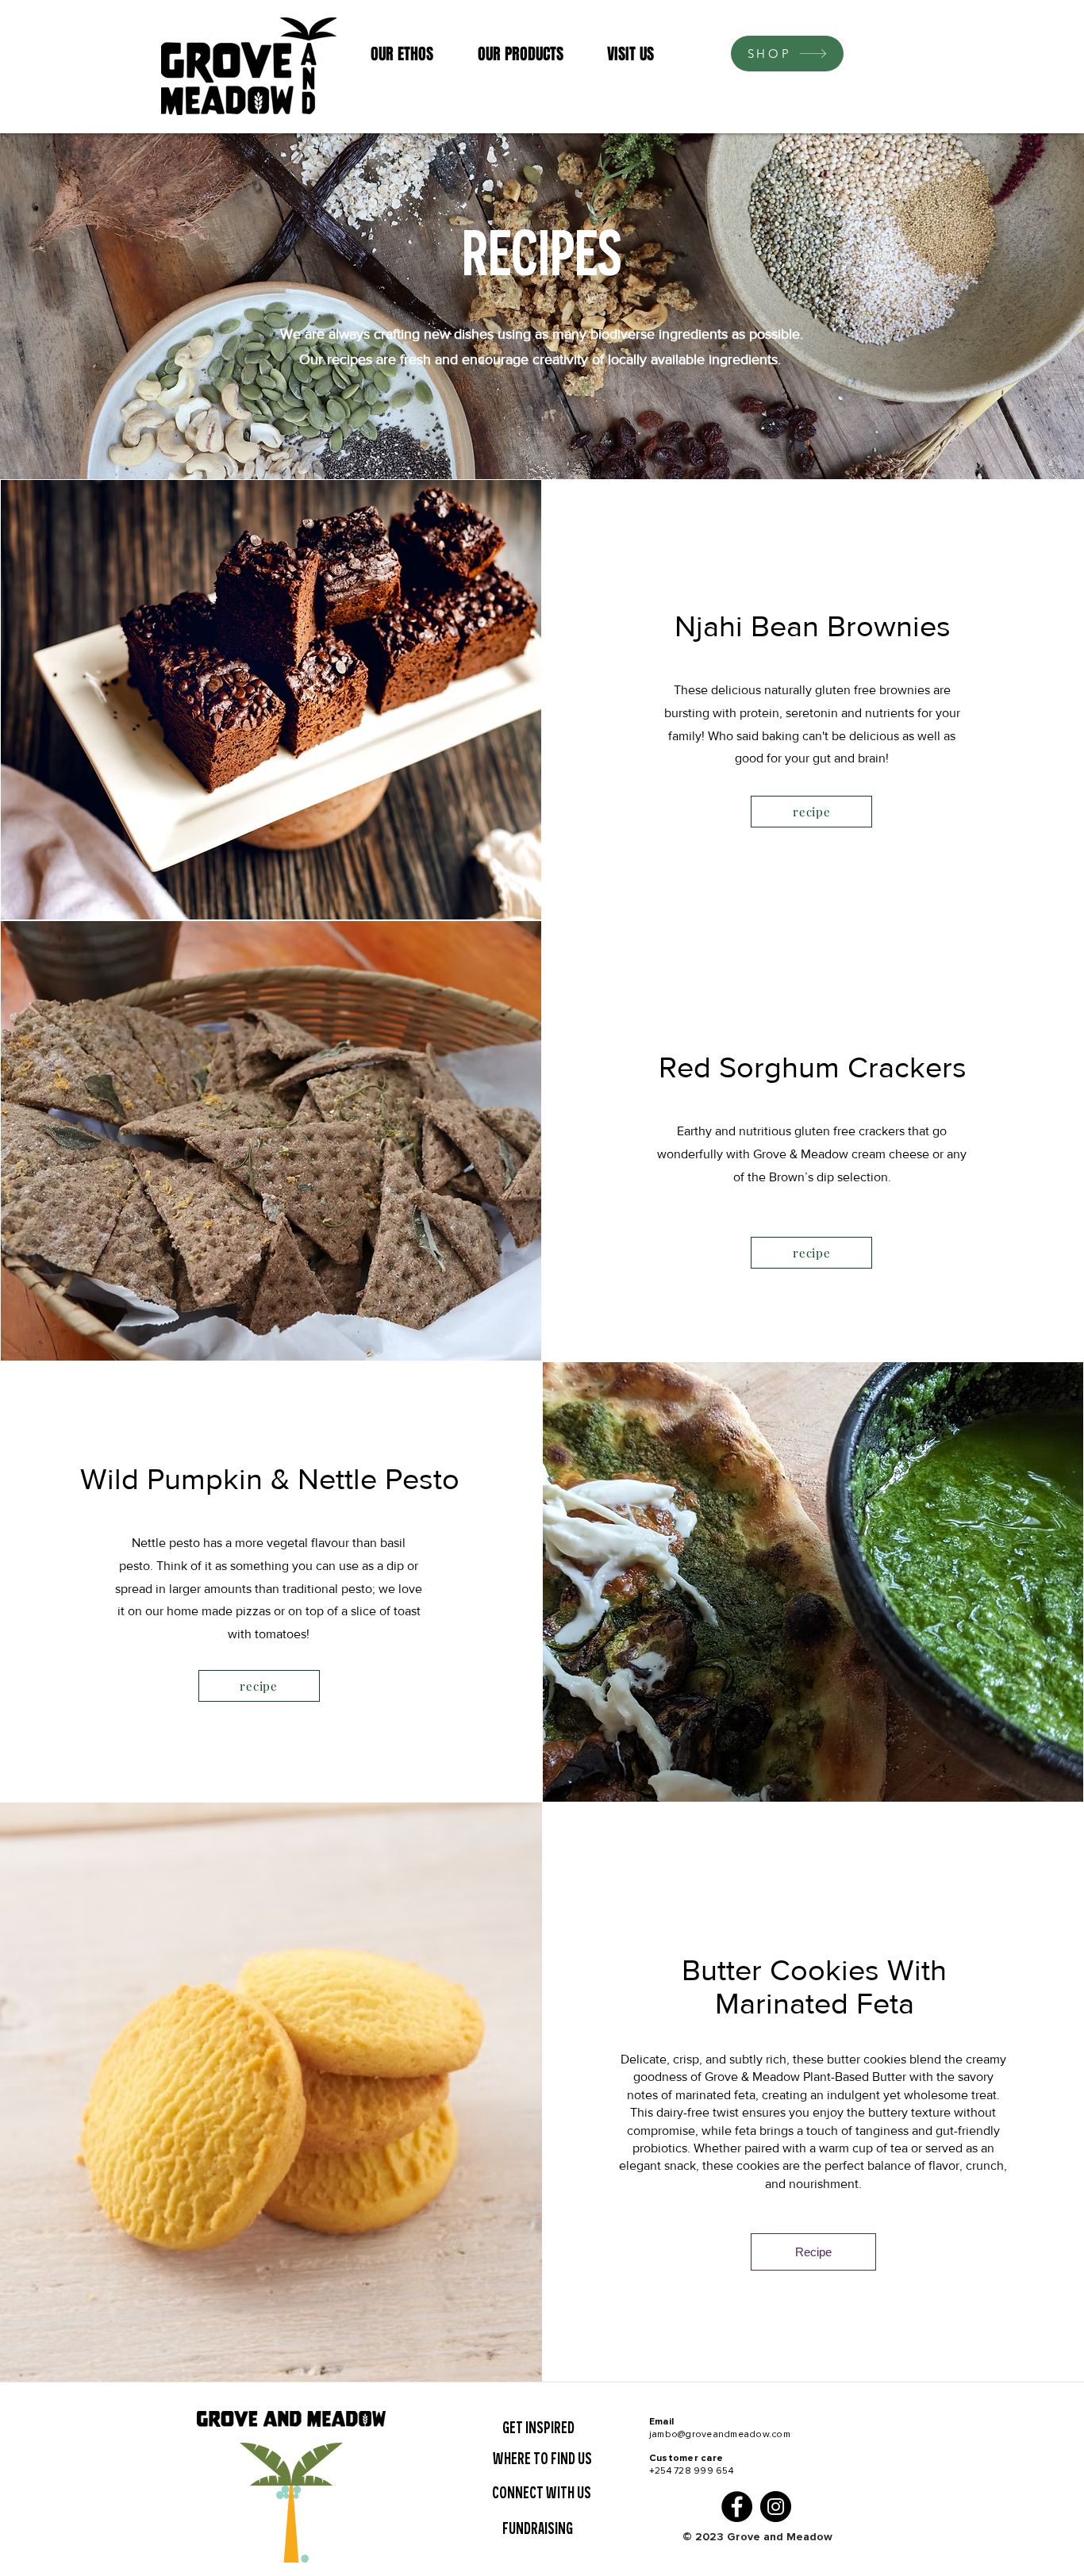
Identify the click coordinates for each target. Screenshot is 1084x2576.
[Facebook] (737, 2507)
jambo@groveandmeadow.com (720, 2434)
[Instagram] (776, 2507)
